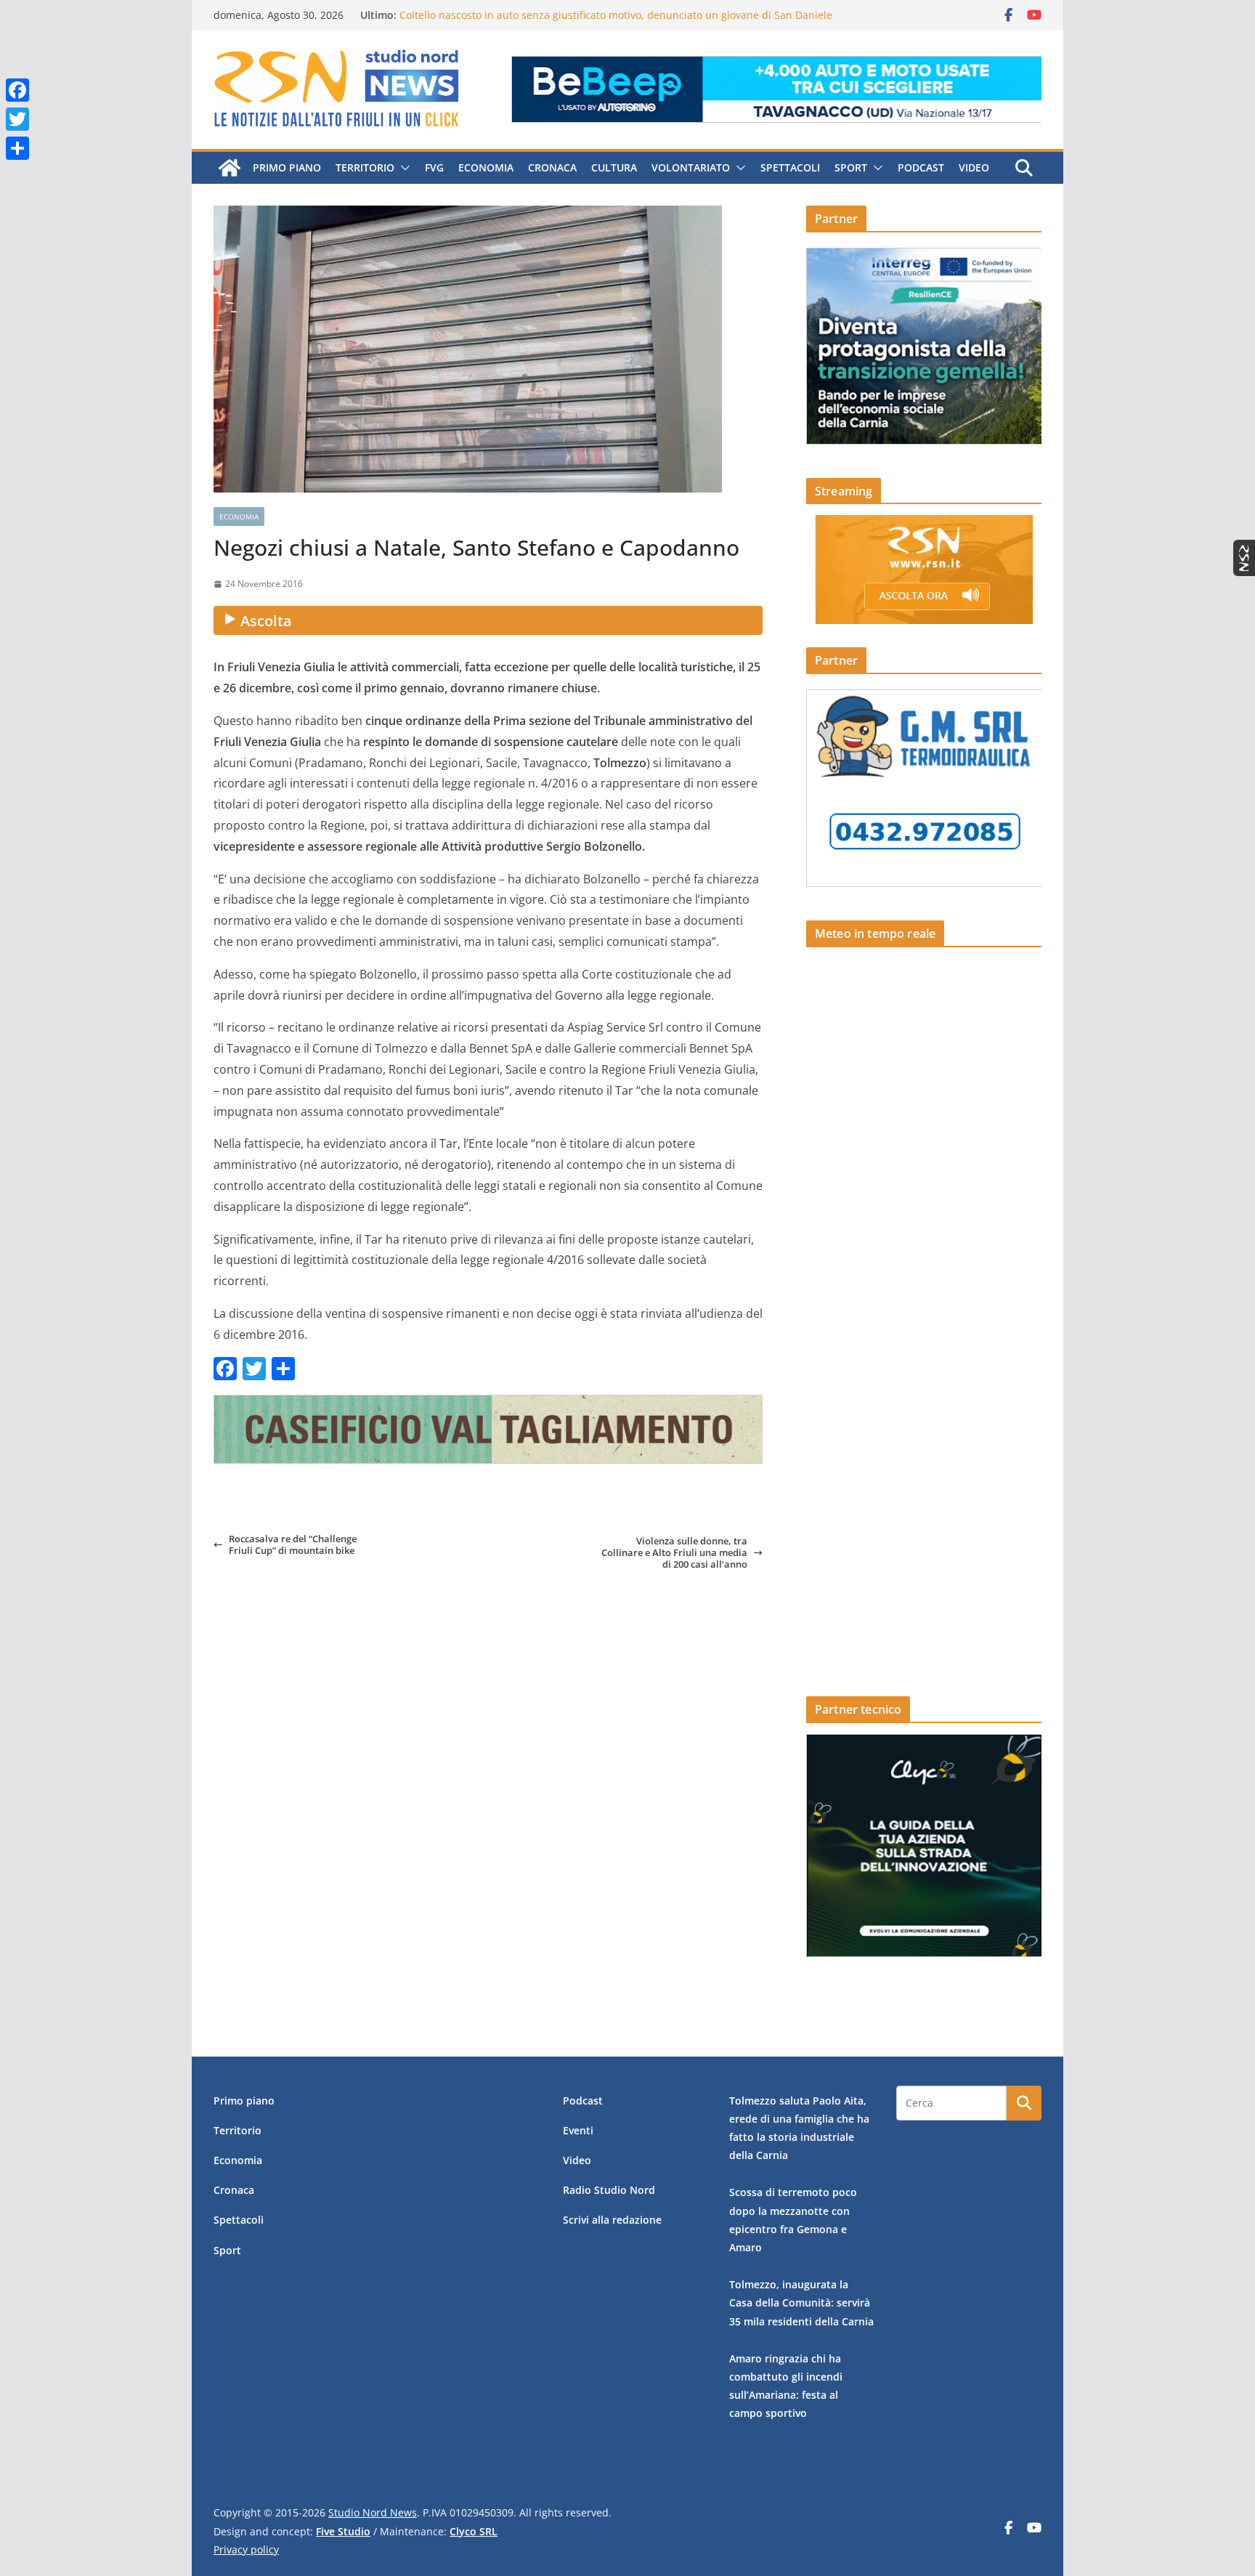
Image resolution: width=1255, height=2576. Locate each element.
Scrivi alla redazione (612, 2220)
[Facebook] (17, 90)
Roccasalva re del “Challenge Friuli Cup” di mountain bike (293, 1545)
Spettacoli (790, 167)
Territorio (365, 167)
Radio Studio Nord (609, 2190)
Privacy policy (246, 2549)
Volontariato (691, 167)
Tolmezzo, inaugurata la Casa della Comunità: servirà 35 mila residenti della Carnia (801, 2302)
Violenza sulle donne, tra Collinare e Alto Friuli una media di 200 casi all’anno (674, 1553)
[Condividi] (17, 148)
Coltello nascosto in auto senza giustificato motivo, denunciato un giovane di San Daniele (616, 15)
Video (974, 167)
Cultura (614, 167)
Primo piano (287, 167)
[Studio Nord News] (230, 168)
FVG (434, 167)
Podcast (921, 167)
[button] (402, 168)
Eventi (578, 2130)
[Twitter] (17, 119)
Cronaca (552, 167)
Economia (486, 167)
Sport (851, 167)
